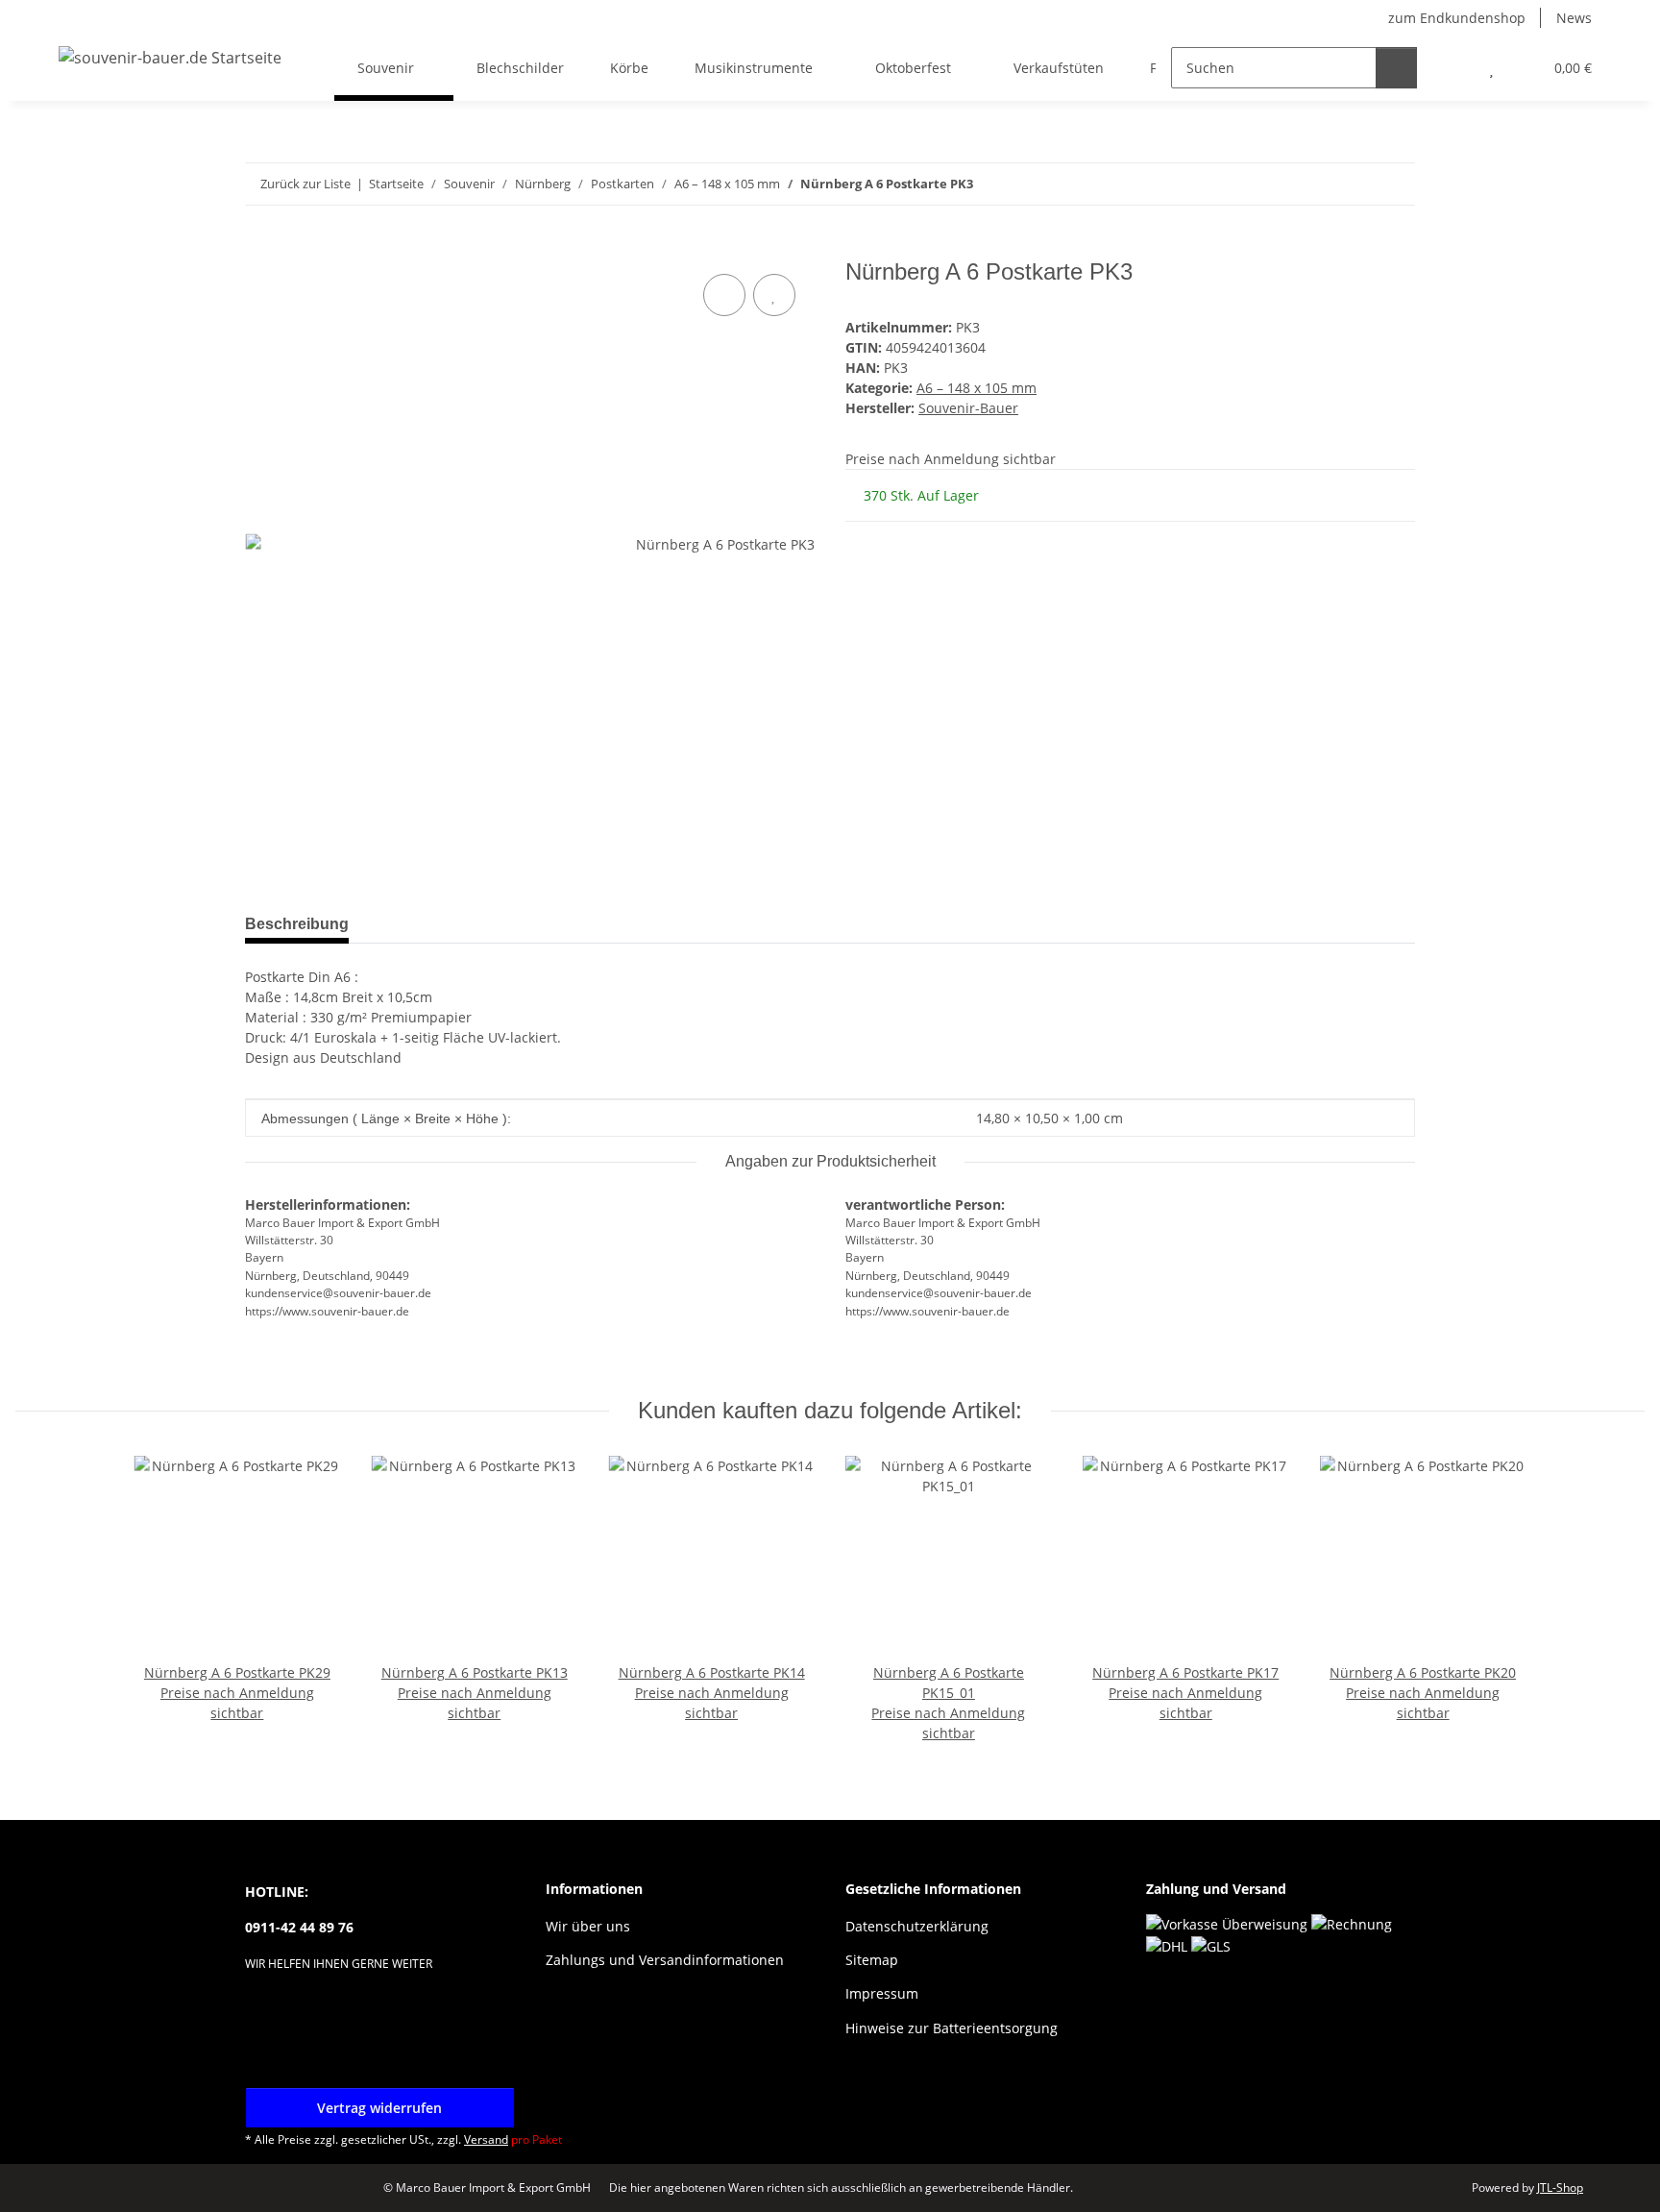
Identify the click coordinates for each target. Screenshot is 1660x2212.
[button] (1453, 68)
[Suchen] (1396, 68)
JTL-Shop (1560, 2187)
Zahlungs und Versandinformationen (665, 1960)
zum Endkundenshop (1457, 18)
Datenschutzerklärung (917, 1926)
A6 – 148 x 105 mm (976, 388)
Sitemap (872, 1960)
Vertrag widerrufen (379, 2108)
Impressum (882, 1993)
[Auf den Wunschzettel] (774, 295)
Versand (486, 2139)
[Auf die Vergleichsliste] (724, 295)
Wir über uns (588, 1926)
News (1574, 18)
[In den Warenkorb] (260, 248)
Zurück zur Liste (305, 184)
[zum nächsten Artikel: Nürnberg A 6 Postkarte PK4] (1394, 184)
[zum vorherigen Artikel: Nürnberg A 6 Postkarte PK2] (1353, 184)
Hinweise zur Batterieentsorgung (952, 2028)
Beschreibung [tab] (297, 924)
